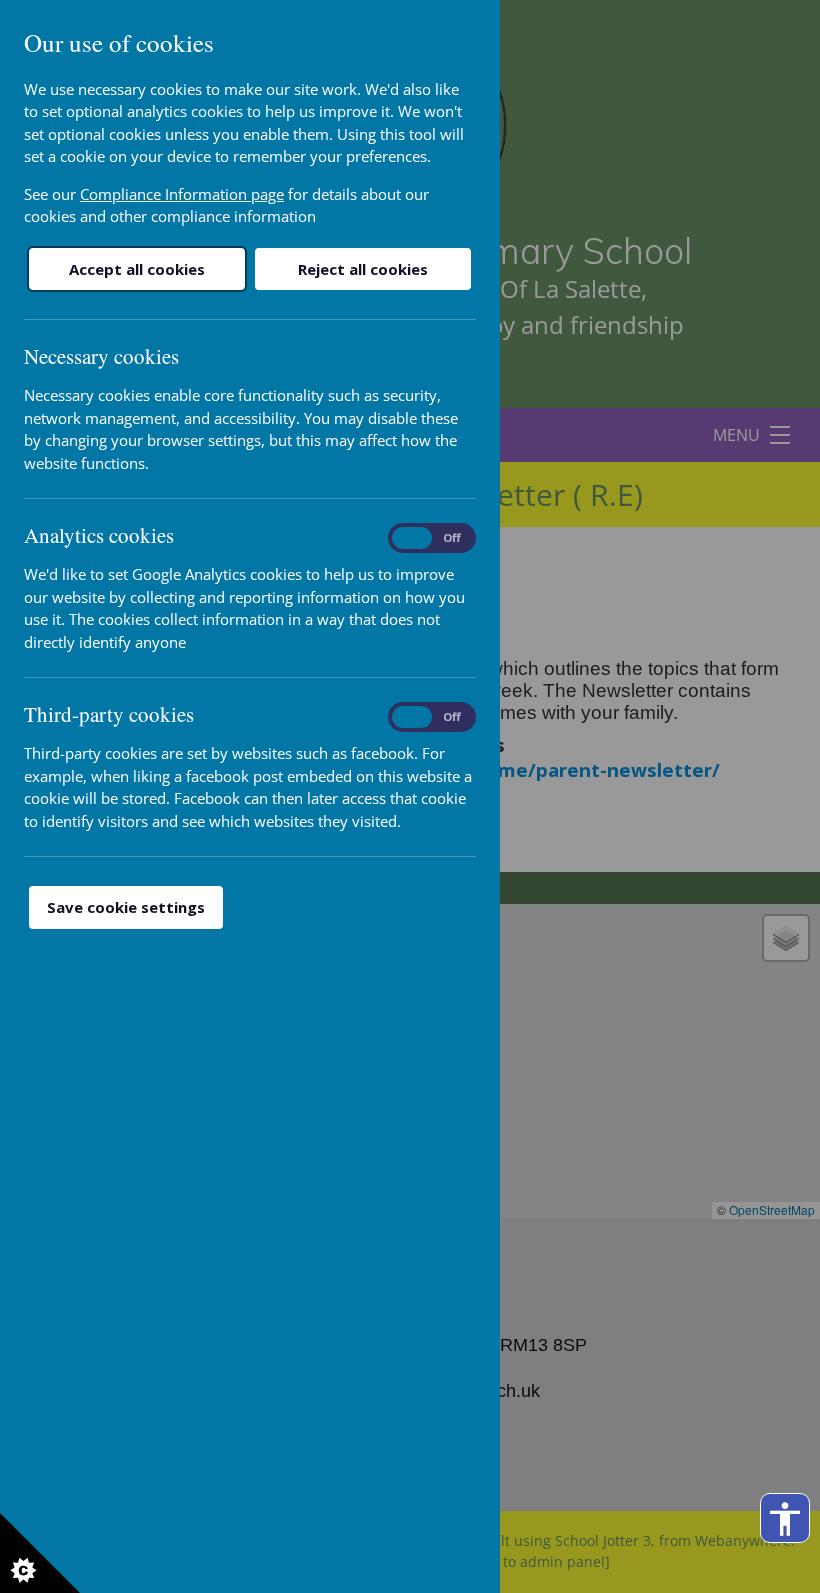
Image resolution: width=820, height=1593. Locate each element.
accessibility (785, 1519)
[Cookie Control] (40, 1553)
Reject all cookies (363, 269)
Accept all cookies (137, 269)
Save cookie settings (126, 907)
